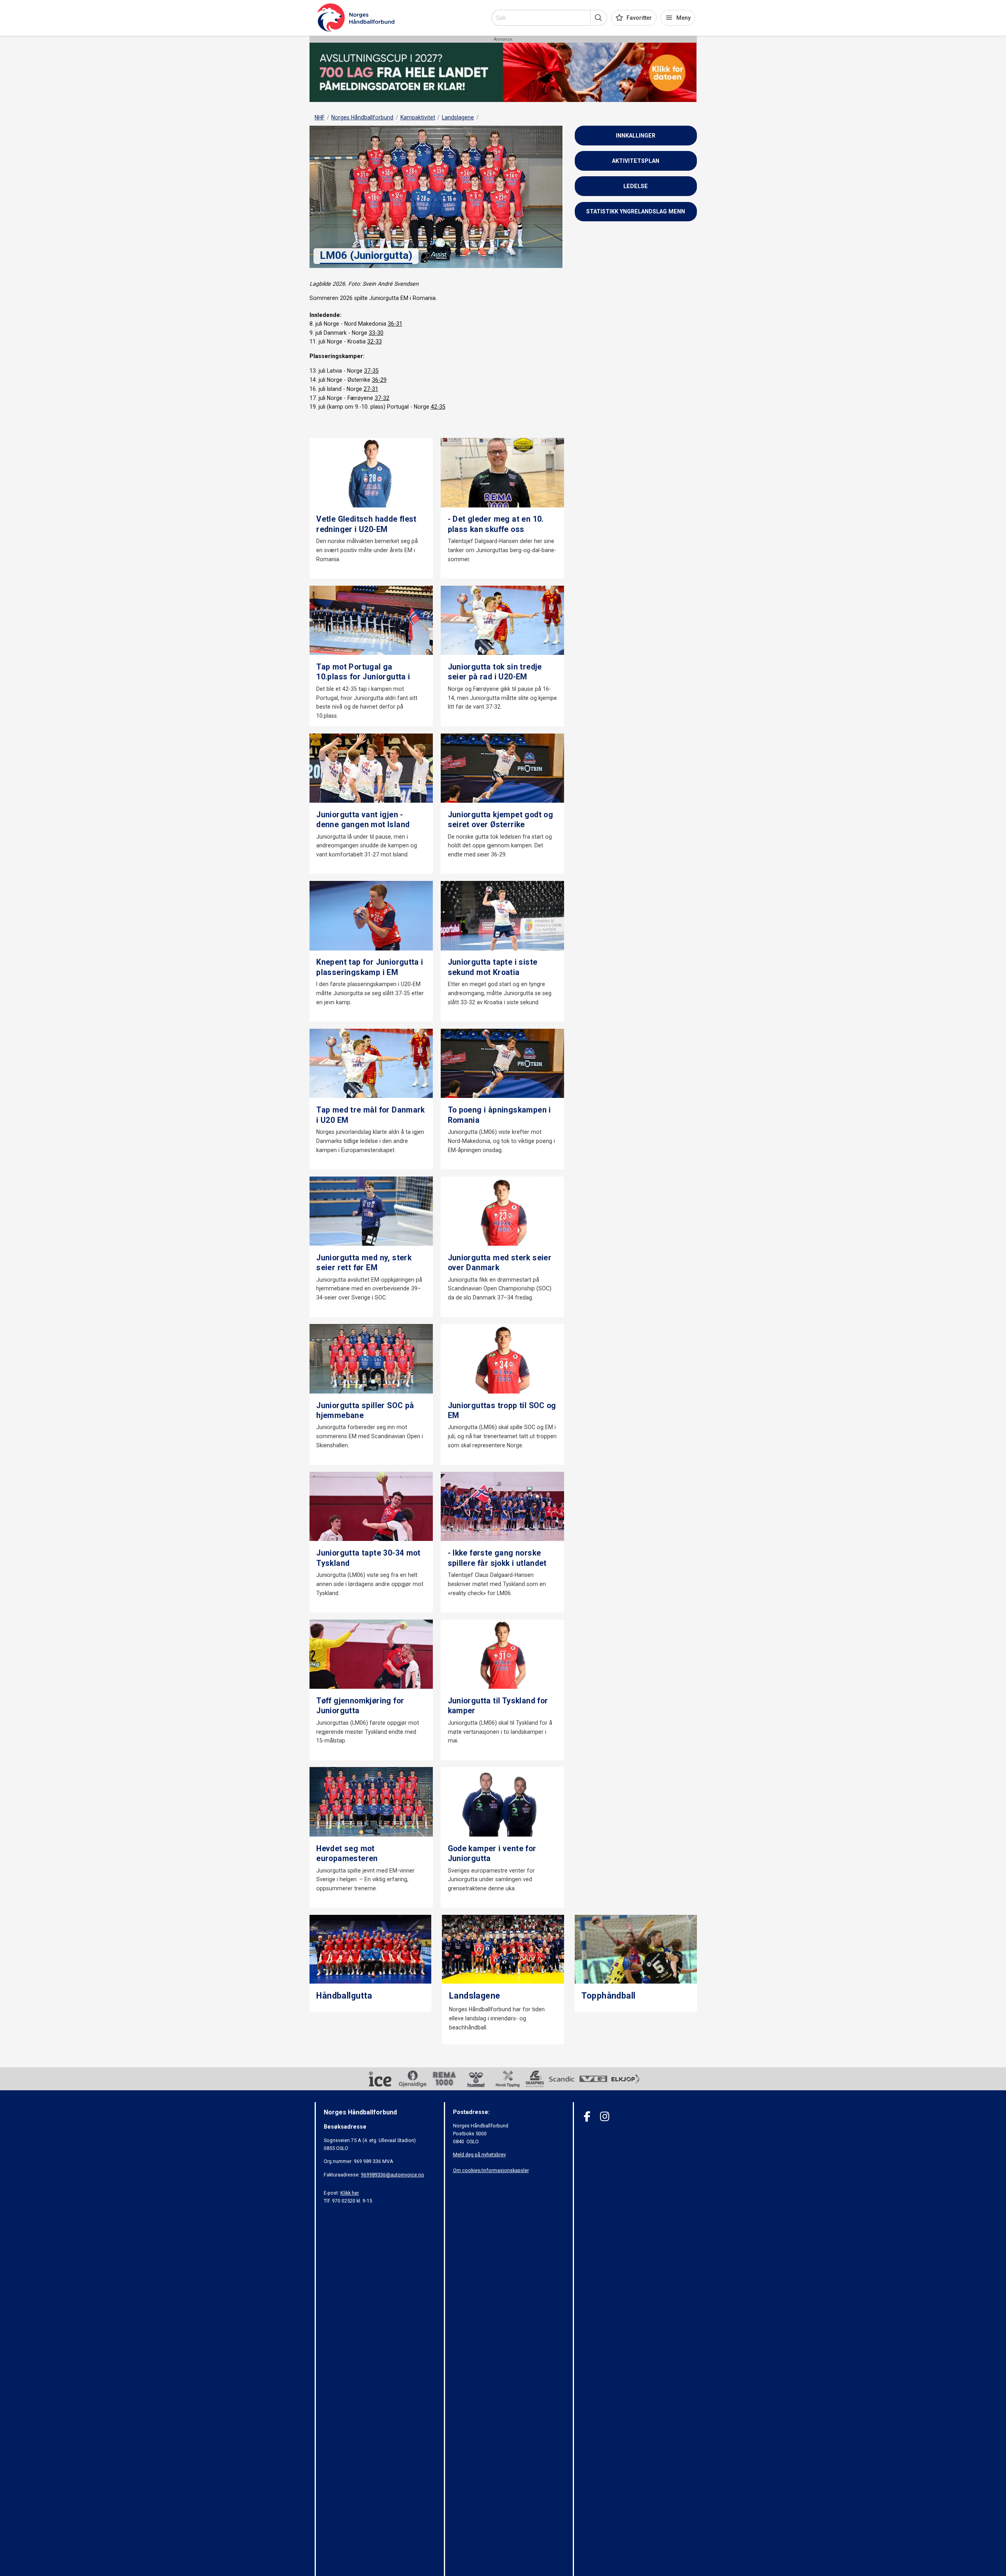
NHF (320, 117)
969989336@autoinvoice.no (393, 2175)
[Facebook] (587, 2117)
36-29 (379, 380)
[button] (599, 18)
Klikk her (350, 2193)
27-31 (371, 389)
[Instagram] (605, 2117)
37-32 (382, 398)
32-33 (375, 341)
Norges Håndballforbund (362, 117)
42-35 (438, 407)
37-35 (371, 371)
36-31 (395, 324)
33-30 (376, 333)
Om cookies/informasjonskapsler (491, 2170)
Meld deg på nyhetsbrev (479, 2155)
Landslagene (458, 117)
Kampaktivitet (418, 117)
